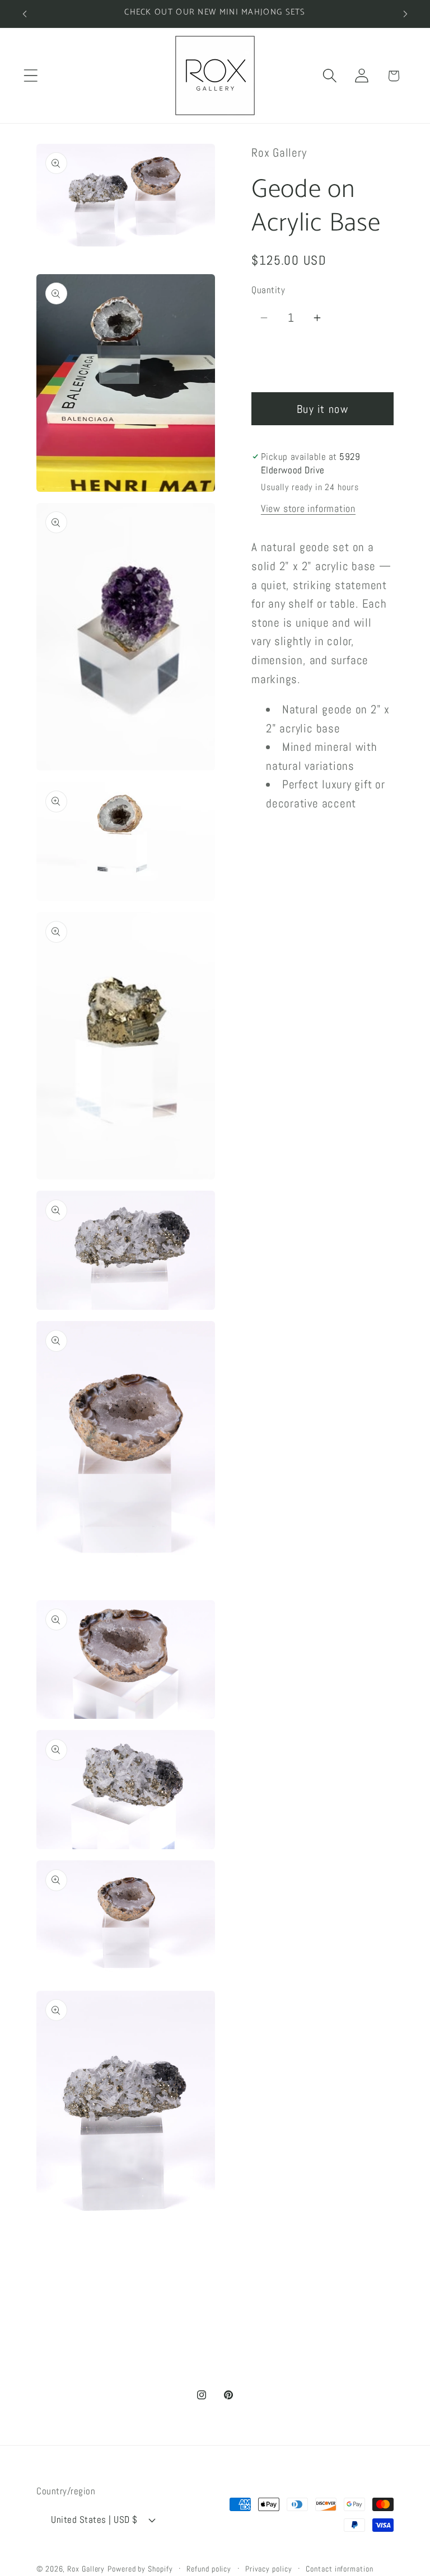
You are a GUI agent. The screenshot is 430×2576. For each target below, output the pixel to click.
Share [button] (274, 847)
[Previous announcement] (25, 14)
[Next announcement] (405, 14)
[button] (31, 76)
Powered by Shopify (140, 2569)
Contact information (339, 2569)
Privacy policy (269, 2569)
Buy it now (322, 409)
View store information (308, 508)
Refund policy (209, 2569)
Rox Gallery (86, 2569)
